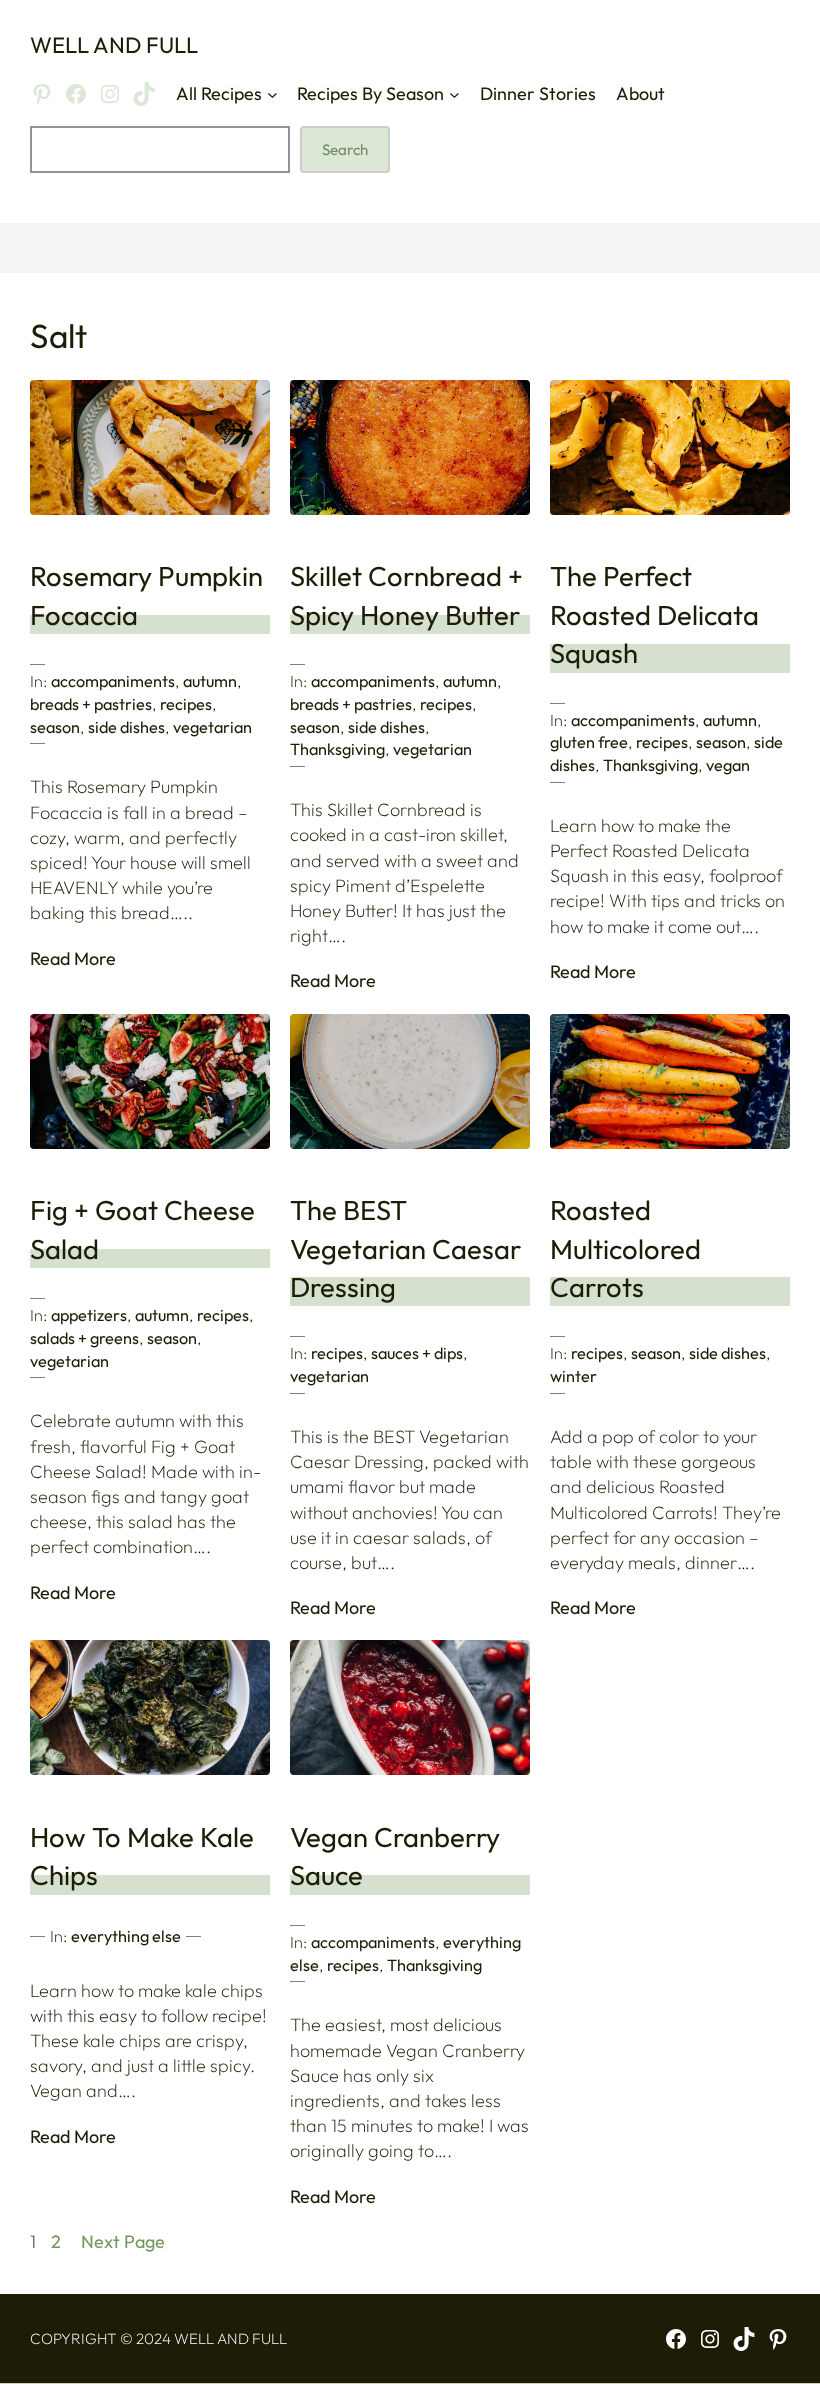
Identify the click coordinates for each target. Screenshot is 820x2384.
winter (573, 1376)
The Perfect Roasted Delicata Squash (654, 614)
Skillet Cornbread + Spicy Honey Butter (406, 595)
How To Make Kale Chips (142, 1856)
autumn (210, 681)
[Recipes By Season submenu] (454, 93)
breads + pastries (91, 704)
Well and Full (114, 45)
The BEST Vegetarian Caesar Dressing (405, 1248)
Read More (73, 958)
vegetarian (212, 727)
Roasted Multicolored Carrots (625, 1248)
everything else (126, 1936)
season (55, 727)
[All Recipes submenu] (272, 93)
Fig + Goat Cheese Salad (142, 1229)
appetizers (89, 1315)
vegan (728, 765)
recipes (186, 704)
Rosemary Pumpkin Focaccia (146, 595)
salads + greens (84, 1338)
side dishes (126, 727)
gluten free (589, 742)
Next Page (123, 2241)
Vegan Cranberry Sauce (395, 1856)
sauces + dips (417, 1353)
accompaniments (113, 681)
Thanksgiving (337, 749)
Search (345, 149)
